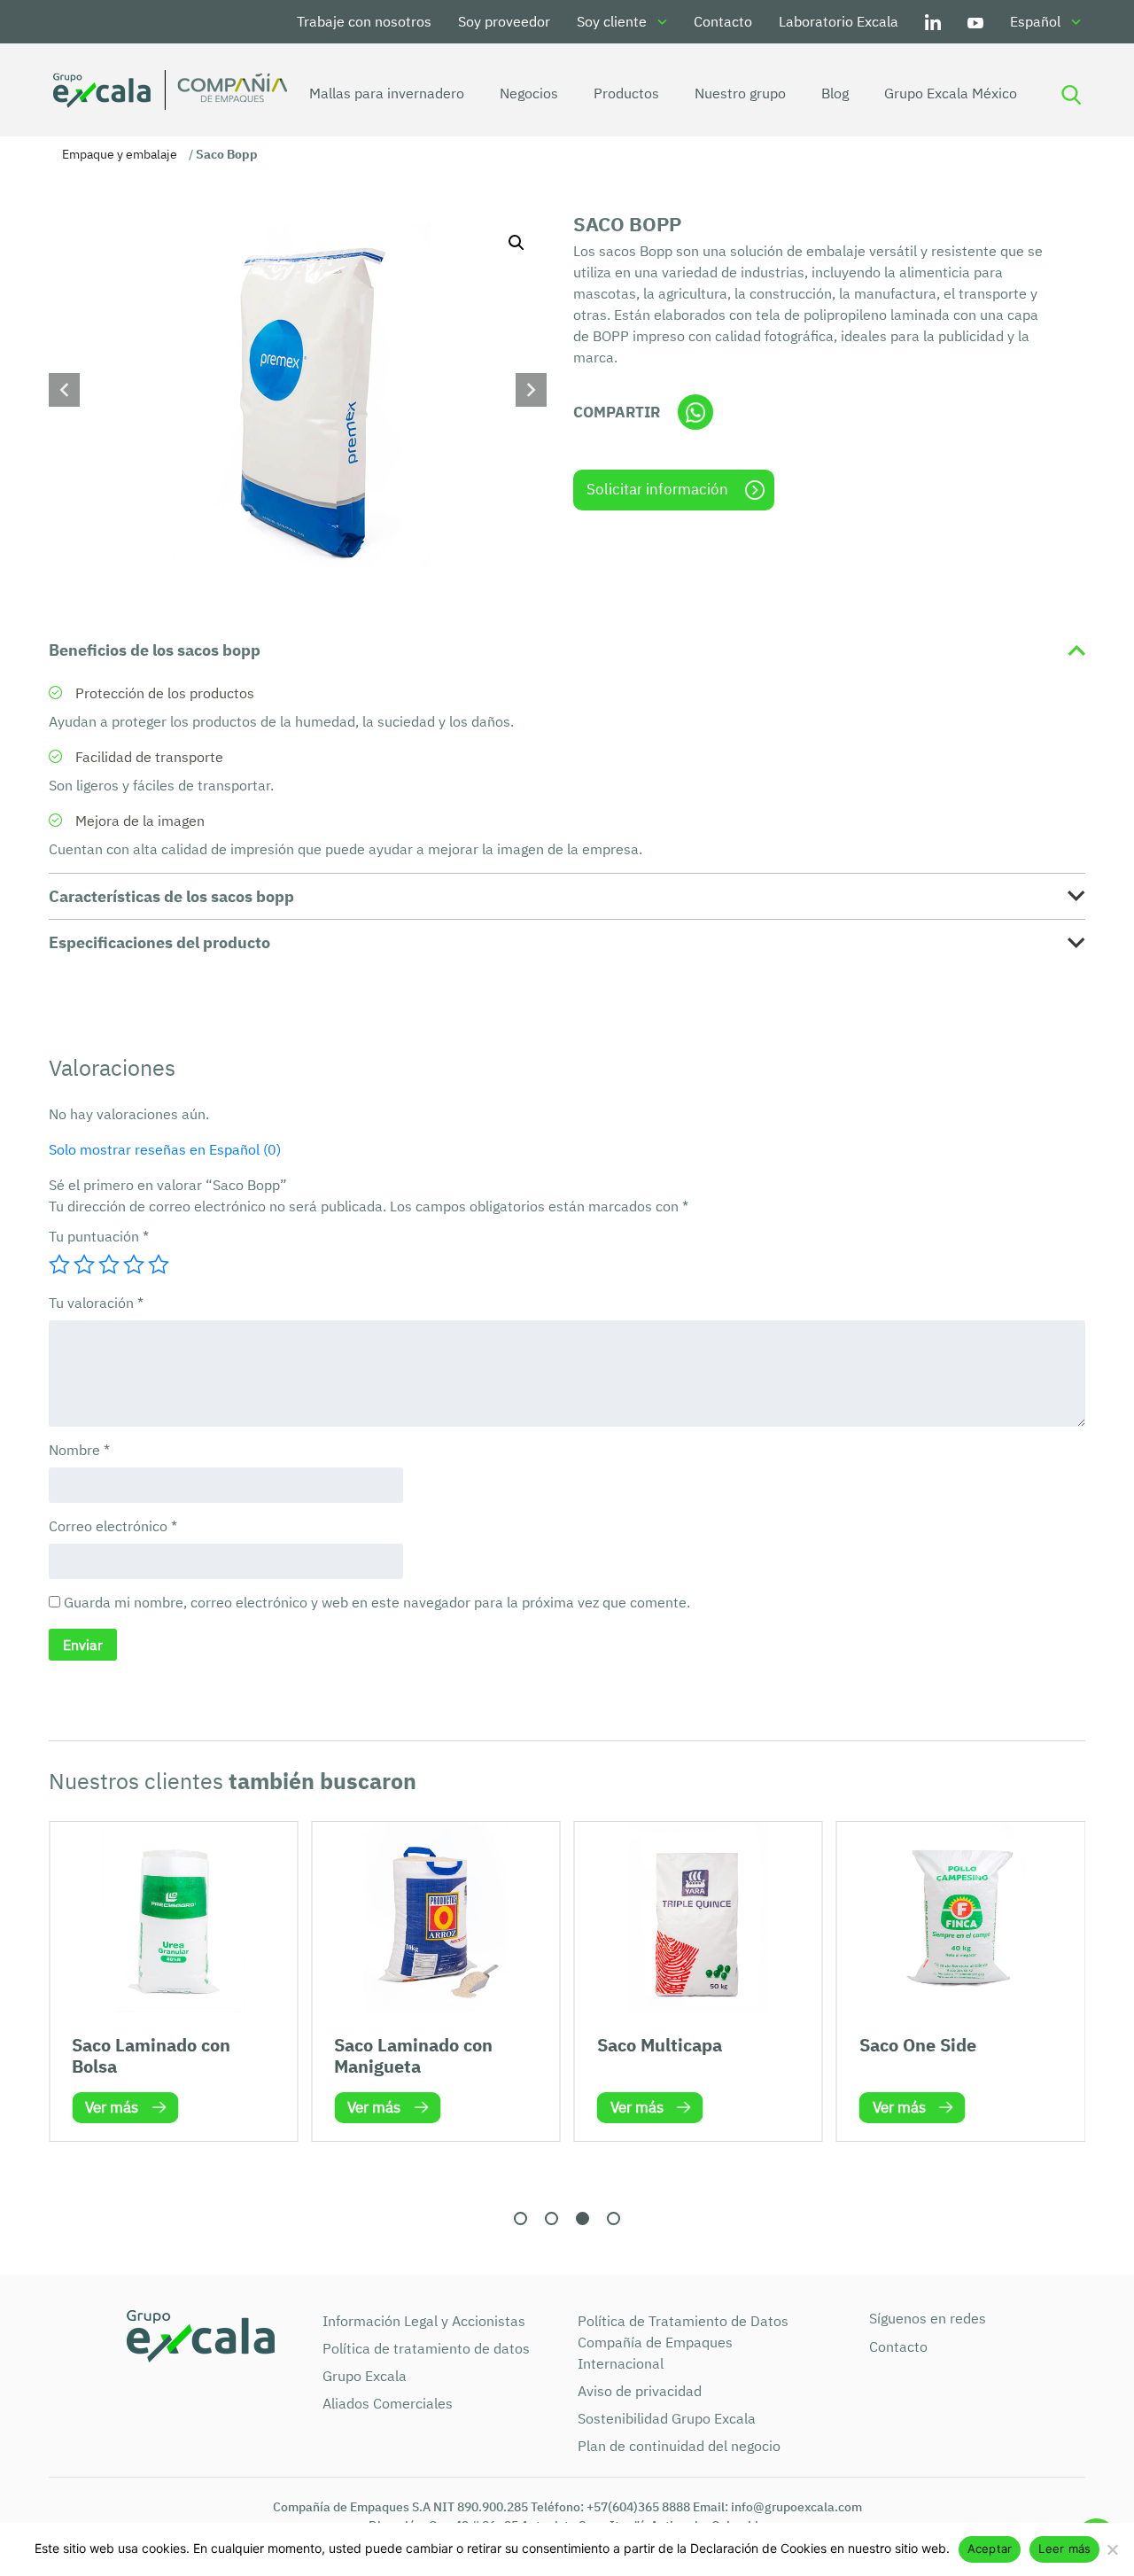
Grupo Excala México (951, 93)
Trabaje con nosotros (364, 21)
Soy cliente (612, 21)
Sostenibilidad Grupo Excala (667, 2418)
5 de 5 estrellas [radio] (159, 1265)
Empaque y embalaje (120, 154)
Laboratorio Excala (839, 21)
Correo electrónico (113, 1526)
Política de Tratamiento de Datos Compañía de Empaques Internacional (683, 2342)
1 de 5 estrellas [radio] (59, 1265)
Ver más (112, 2107)
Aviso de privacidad (640, 2391)
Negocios (529, 93)
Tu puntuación (99, 1236)
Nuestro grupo (740, 93)
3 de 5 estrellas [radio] (109, 1265)
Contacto (723, 21)
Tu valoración (96, 1303)
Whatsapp (695, 412)
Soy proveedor (504, 21)
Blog (835, 93)
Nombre (79, 1450)
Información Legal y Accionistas (424, 2321)
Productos (626, 93)
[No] (1112, 2549)
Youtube (975, 22)
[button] (517, 243)
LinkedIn (933, 22)
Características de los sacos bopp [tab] (171, 896)
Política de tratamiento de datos (426, 2348)
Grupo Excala (365, 2376)
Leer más (1064, 2549)
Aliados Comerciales (388, 2403)
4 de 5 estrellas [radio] (134, 1265)
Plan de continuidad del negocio (679, 2446)
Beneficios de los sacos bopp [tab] (155, 650)
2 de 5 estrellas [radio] (84, 1265)
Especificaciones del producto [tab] (159, 942)
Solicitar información (657, 489)
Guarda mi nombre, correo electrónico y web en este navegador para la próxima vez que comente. (377, 1602)
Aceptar (990, 2549)
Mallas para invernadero (387, 93)
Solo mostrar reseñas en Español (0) (165, 1149)
